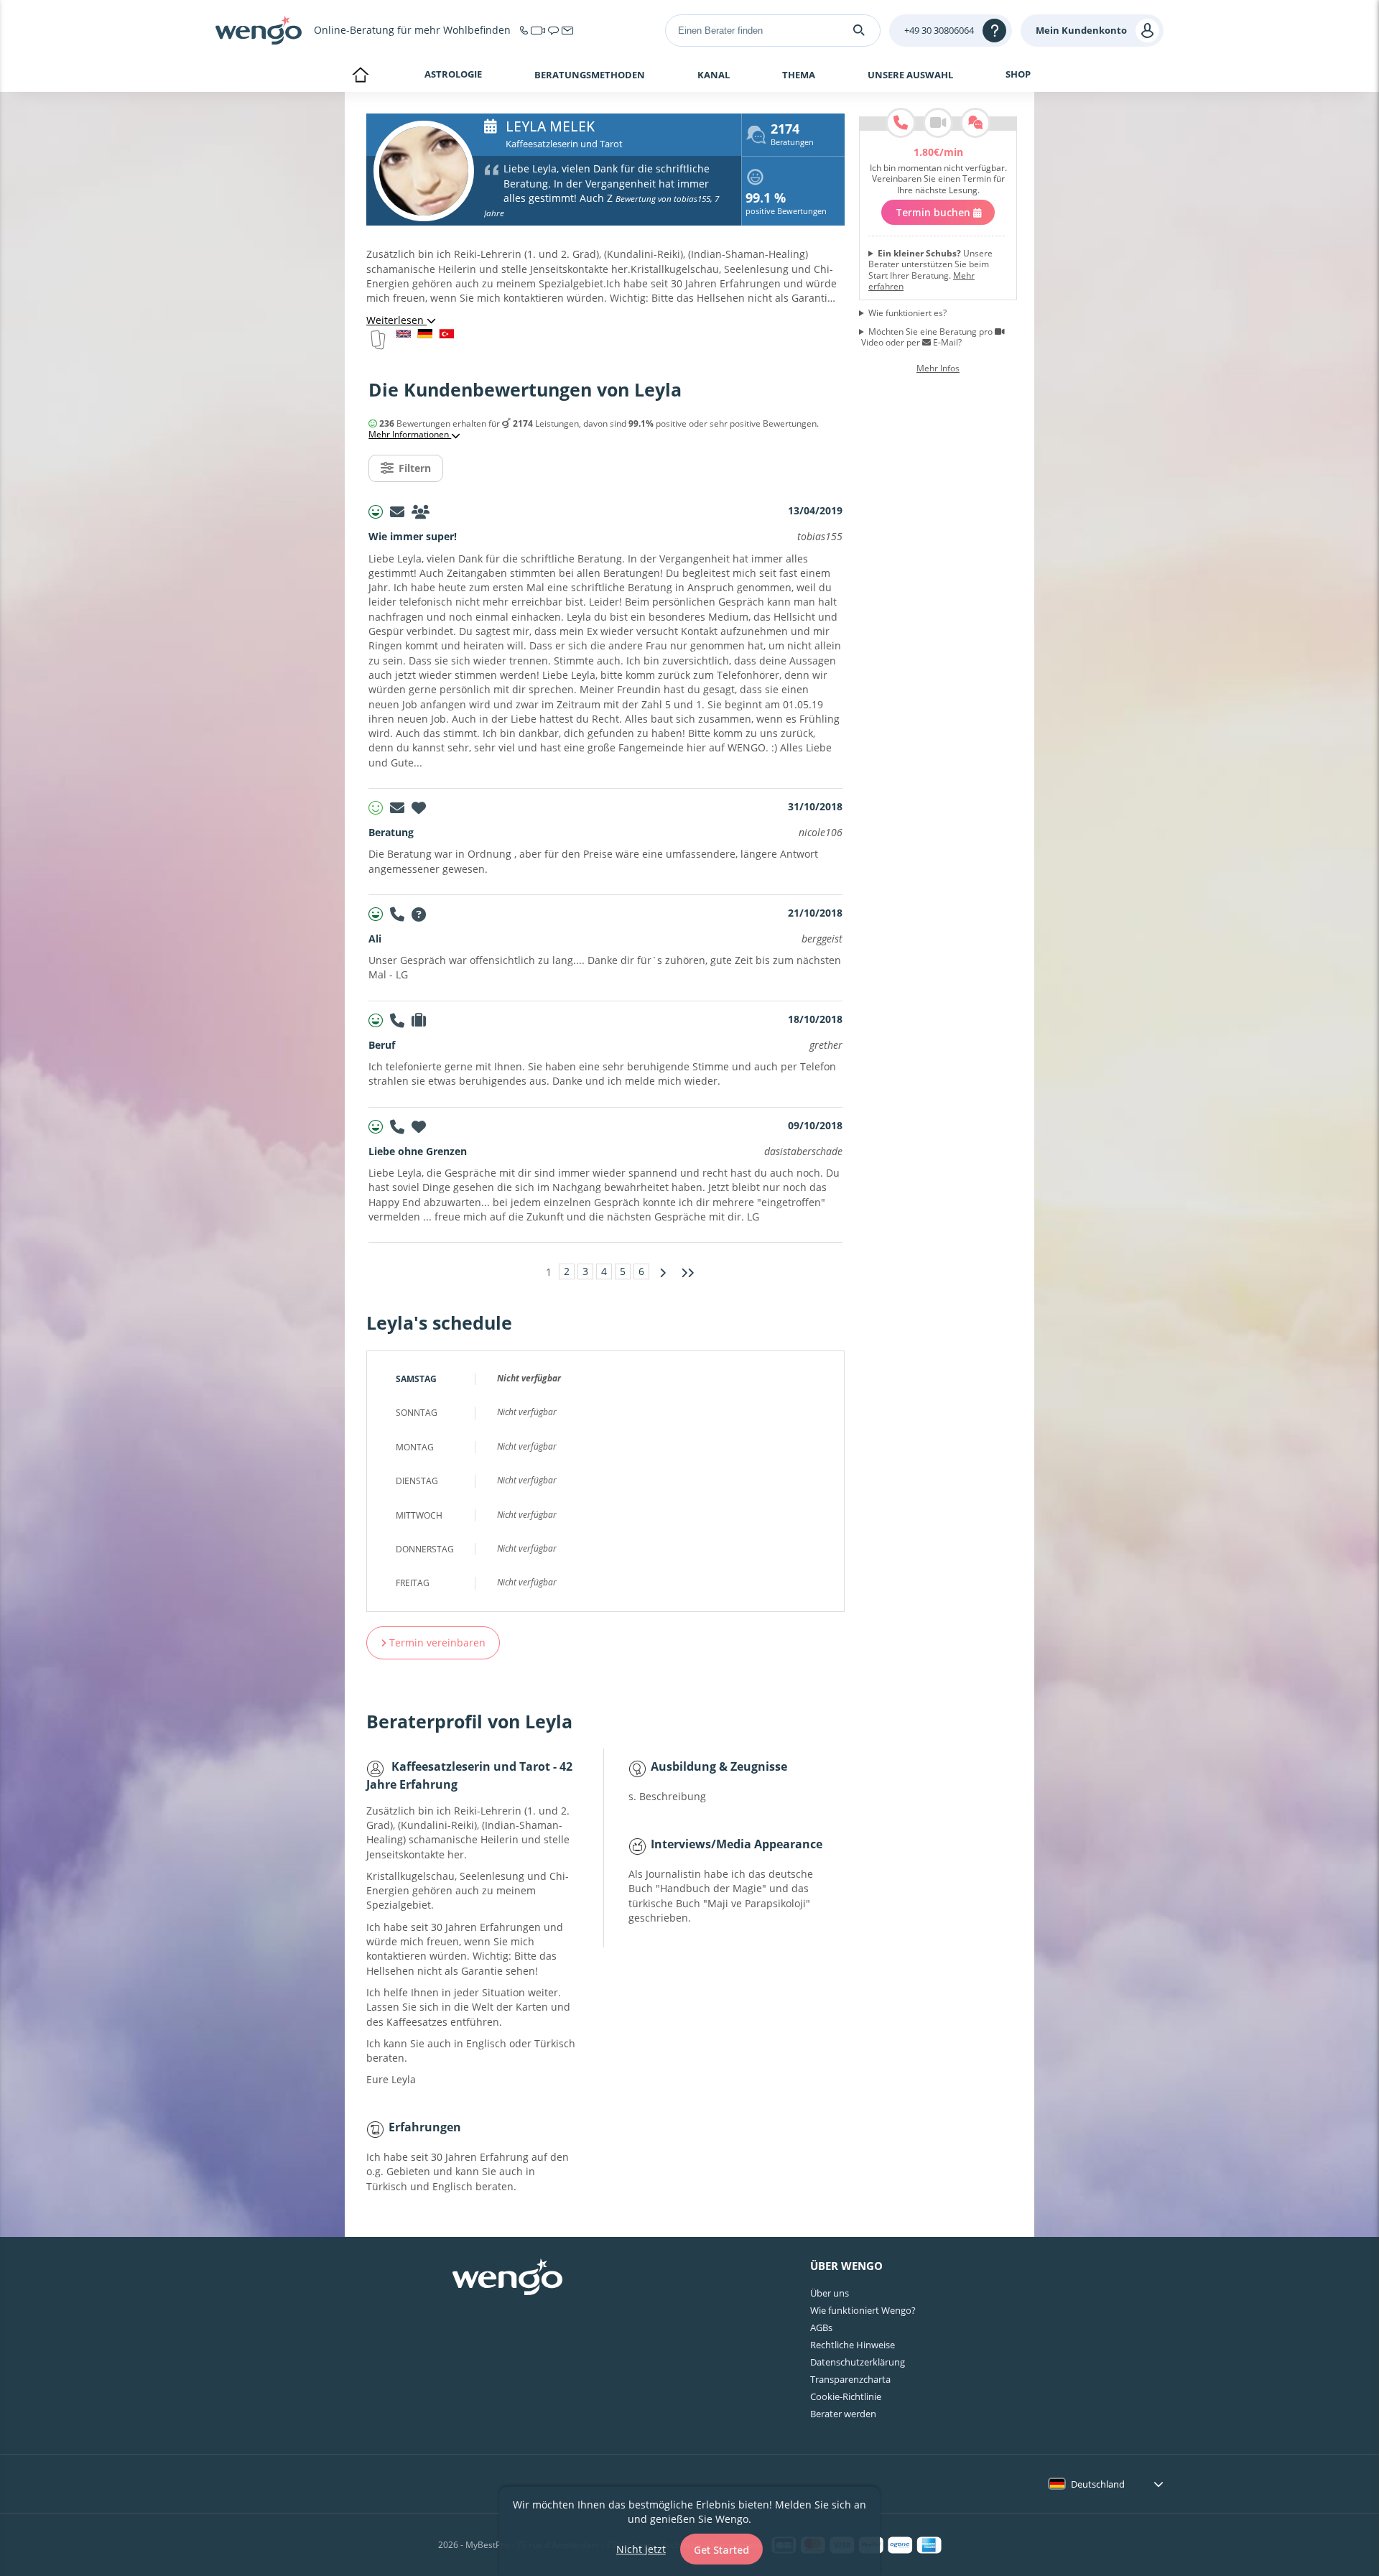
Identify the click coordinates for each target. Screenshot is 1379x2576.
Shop (1018, 74)
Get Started (721, 2550)
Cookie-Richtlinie (846, 2396)
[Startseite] (259, 30)
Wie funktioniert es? (907, 313)
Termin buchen (934, 212)
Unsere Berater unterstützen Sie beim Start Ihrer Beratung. (930, 270)
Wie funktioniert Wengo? (863, 2310)
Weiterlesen (396, 320)
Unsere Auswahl (910, 75)
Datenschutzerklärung (858, 2362)
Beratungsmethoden (590, 75)
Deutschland (1098, 2484)
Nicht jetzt (641, 2549)
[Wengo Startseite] (507, 2279)
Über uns (830, 2293)
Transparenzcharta (850, 2379)
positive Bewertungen (786, 205)
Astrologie (453, 74)
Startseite (360, 76)
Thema (799, 75)
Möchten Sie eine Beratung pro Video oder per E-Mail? (927, 337)
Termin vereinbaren (436, 1643)
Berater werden (843, 2414)
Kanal (714, 75)
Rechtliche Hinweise (853, 2345)
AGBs (821, 2327)
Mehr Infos (938, 369)
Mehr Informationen (410, 435)
